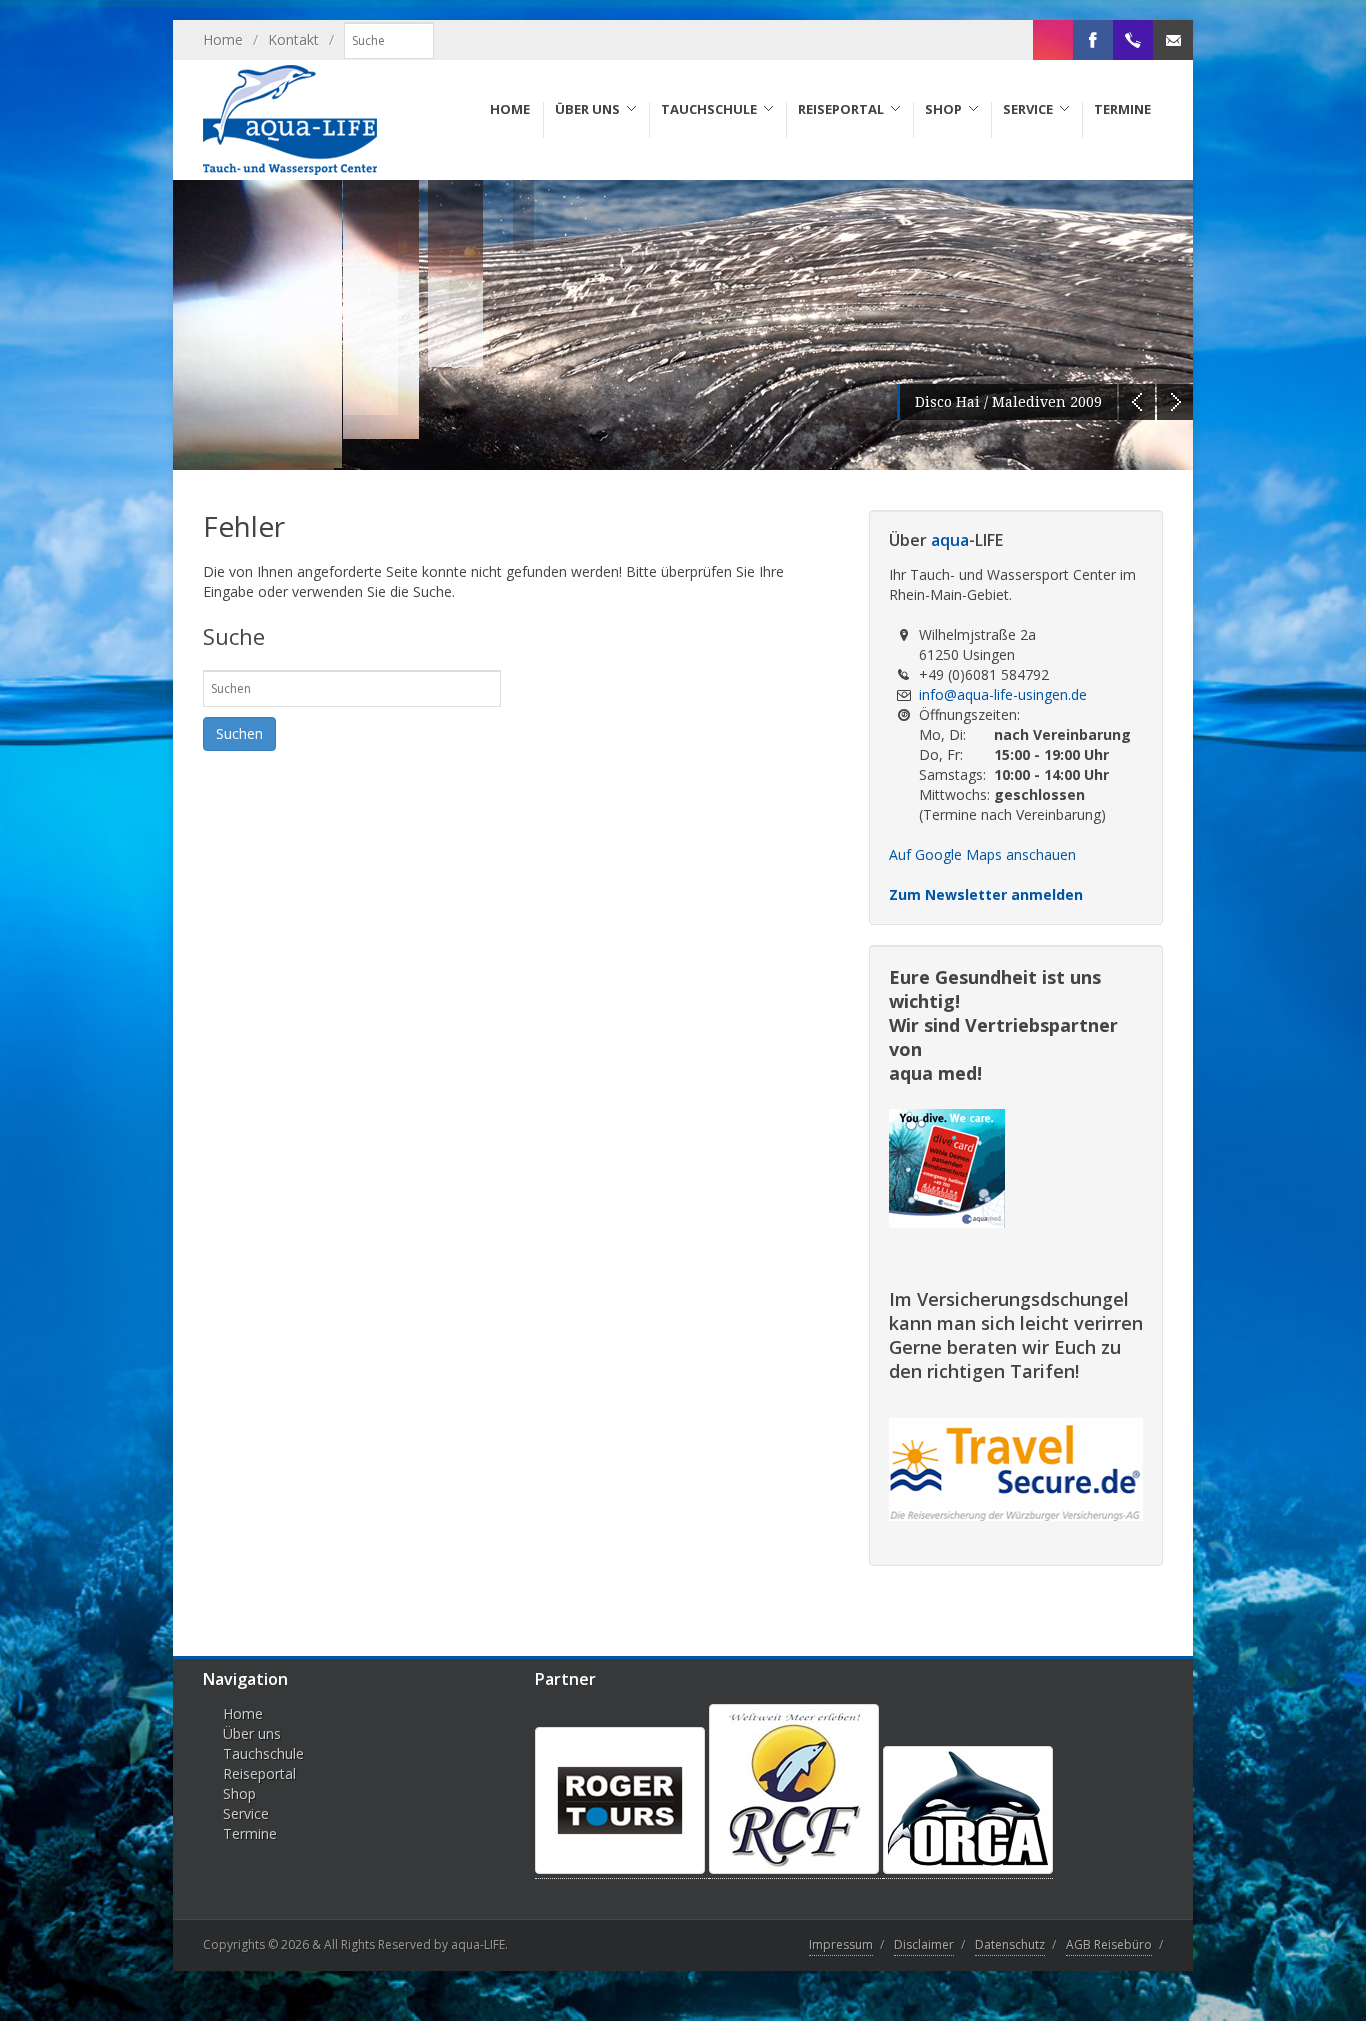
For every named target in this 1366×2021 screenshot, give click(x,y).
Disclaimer (924, 1944)
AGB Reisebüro (1109, 1944)
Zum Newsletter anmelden (986, 894)
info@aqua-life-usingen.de (1003, 694)
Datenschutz (1010, 1944)
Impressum (841, 1944)
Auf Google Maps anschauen (982, 854)
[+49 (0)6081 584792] (1133, 40)
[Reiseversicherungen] (1016, 1515)
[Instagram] (1053, 40)
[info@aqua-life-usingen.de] (1173, 40)
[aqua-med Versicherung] (947, 1221)
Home (223, 39)
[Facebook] (1093, 40)
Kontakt (293, 39)
